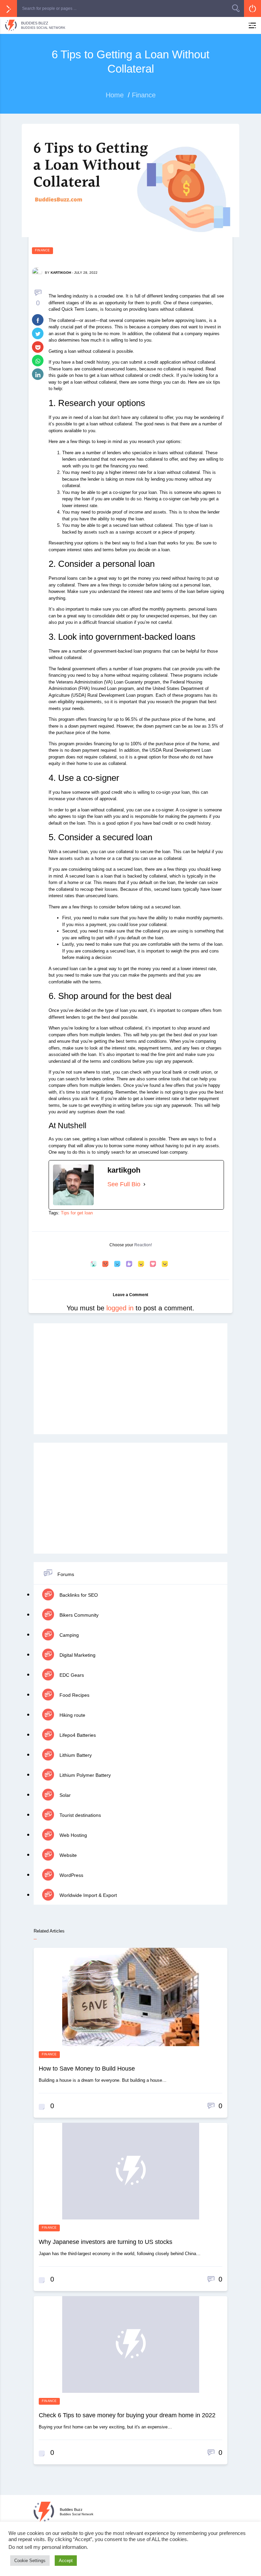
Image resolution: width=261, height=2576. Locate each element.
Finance (42, 250)
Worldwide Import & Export (88, 1895)
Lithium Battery (75, 1755)
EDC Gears (71, 1675)
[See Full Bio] (144, 1184)
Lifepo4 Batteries (77, 1735)
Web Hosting (73, 1835)
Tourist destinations (80, 1815)
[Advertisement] (130, 1379)
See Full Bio (124, 1184)
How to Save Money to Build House (87, 2069)
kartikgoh (61, 273)
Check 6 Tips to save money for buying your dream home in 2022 (127, 2415)
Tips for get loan (77, 1213)
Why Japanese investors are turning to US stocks (106, 2242)
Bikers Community (78, 1615)
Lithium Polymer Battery (84, 1775)
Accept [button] (66, 2561)
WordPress (71, 1875)
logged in (120, 1308)
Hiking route (72, 1715)
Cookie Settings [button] (30, 2561)
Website (67, 1855)
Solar (64, 1795)
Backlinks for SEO (78, 1595)
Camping (68, 1635)
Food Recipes (74, 1695)
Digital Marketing (77, 1655)
